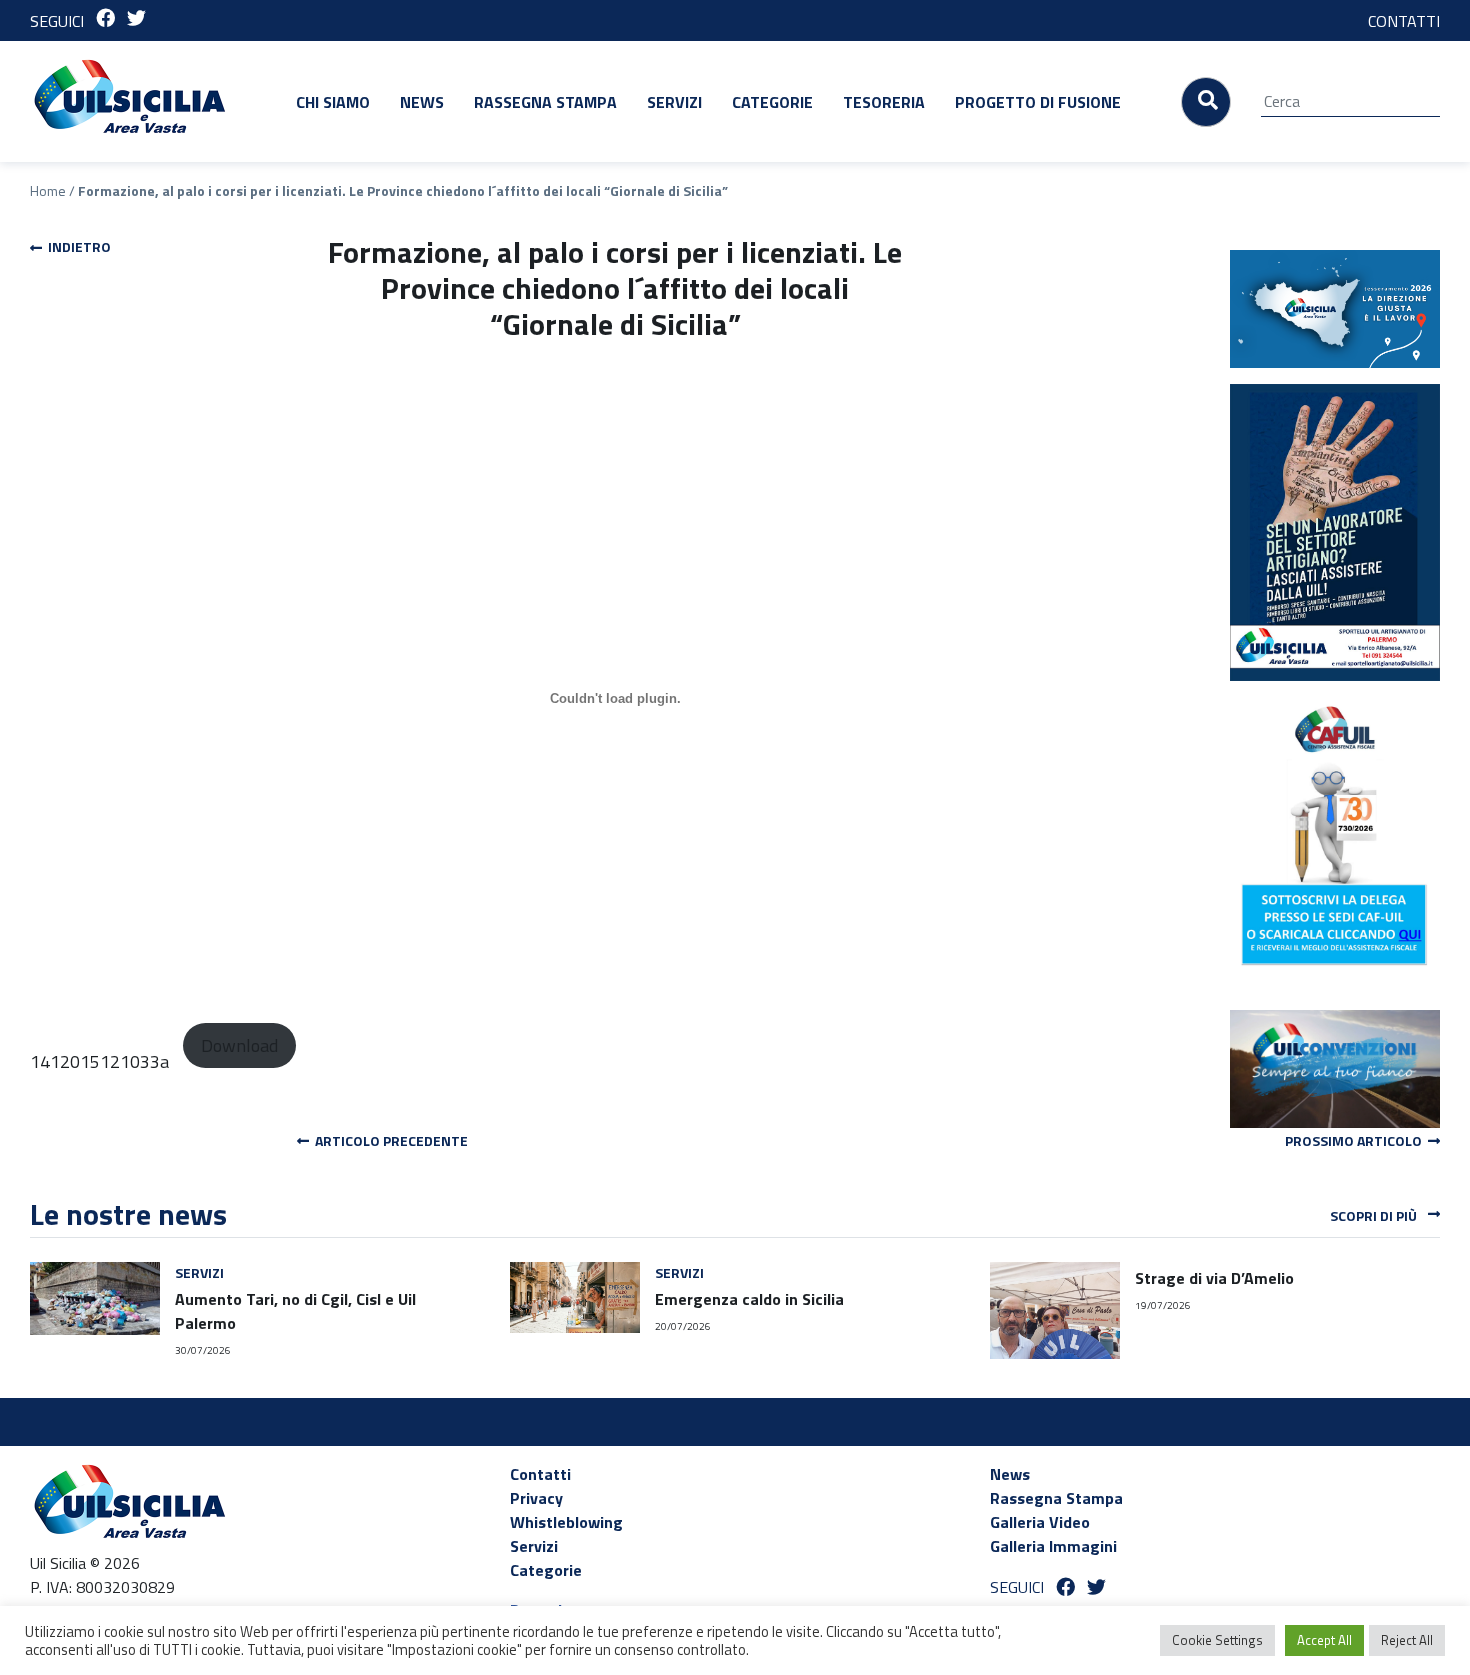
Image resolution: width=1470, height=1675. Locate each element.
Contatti (540, 1474)
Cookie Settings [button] (1217, 1640)
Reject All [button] (1407, 1640)
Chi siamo (333, 102)
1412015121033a (99, 1061)
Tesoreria (884, 102)
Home (48, 190)
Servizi (674, 102)
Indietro (76, 246)
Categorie (772, 102)
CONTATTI (1404, 21)
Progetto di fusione (1038, 102)
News (422, 102)
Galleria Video (1040, 1522)
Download (239, 1045)
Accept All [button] (1324, 1640)
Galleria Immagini (1053, 1546)
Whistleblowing (566, 1522)
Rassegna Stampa (545, 102)
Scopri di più (1375, 1215)
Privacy (536, 1498)
